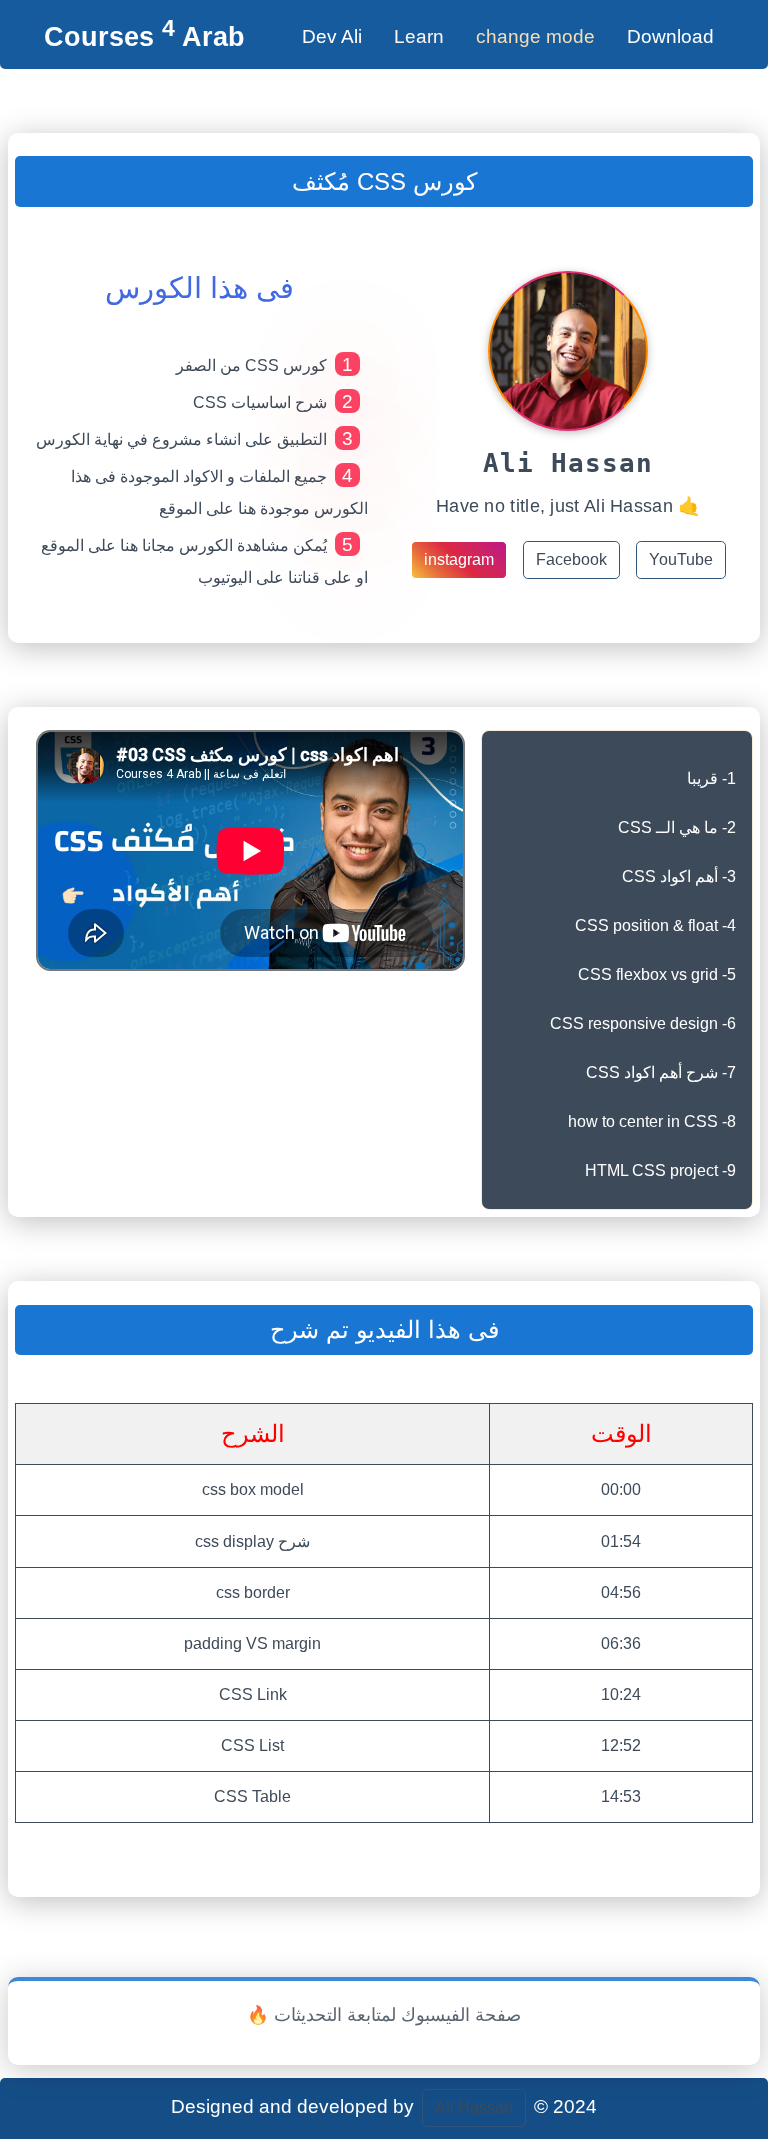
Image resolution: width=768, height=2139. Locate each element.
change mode (535, 36)
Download (670, 36)
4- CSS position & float (655, 925)
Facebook (571, 559)
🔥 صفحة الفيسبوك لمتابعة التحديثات (384, 2015)
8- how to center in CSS (652, 1121)
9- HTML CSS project (660, 1170)
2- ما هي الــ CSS (677, 827)
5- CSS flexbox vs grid (657, 974)
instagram (459, 559)
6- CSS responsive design (643, 1023)
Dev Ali (332, 36)
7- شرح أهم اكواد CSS (661, 1072)
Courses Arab (144, 36)
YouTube (681, 559)
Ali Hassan (474, 2107)
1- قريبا (711, 778)
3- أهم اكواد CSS (679, 876)
